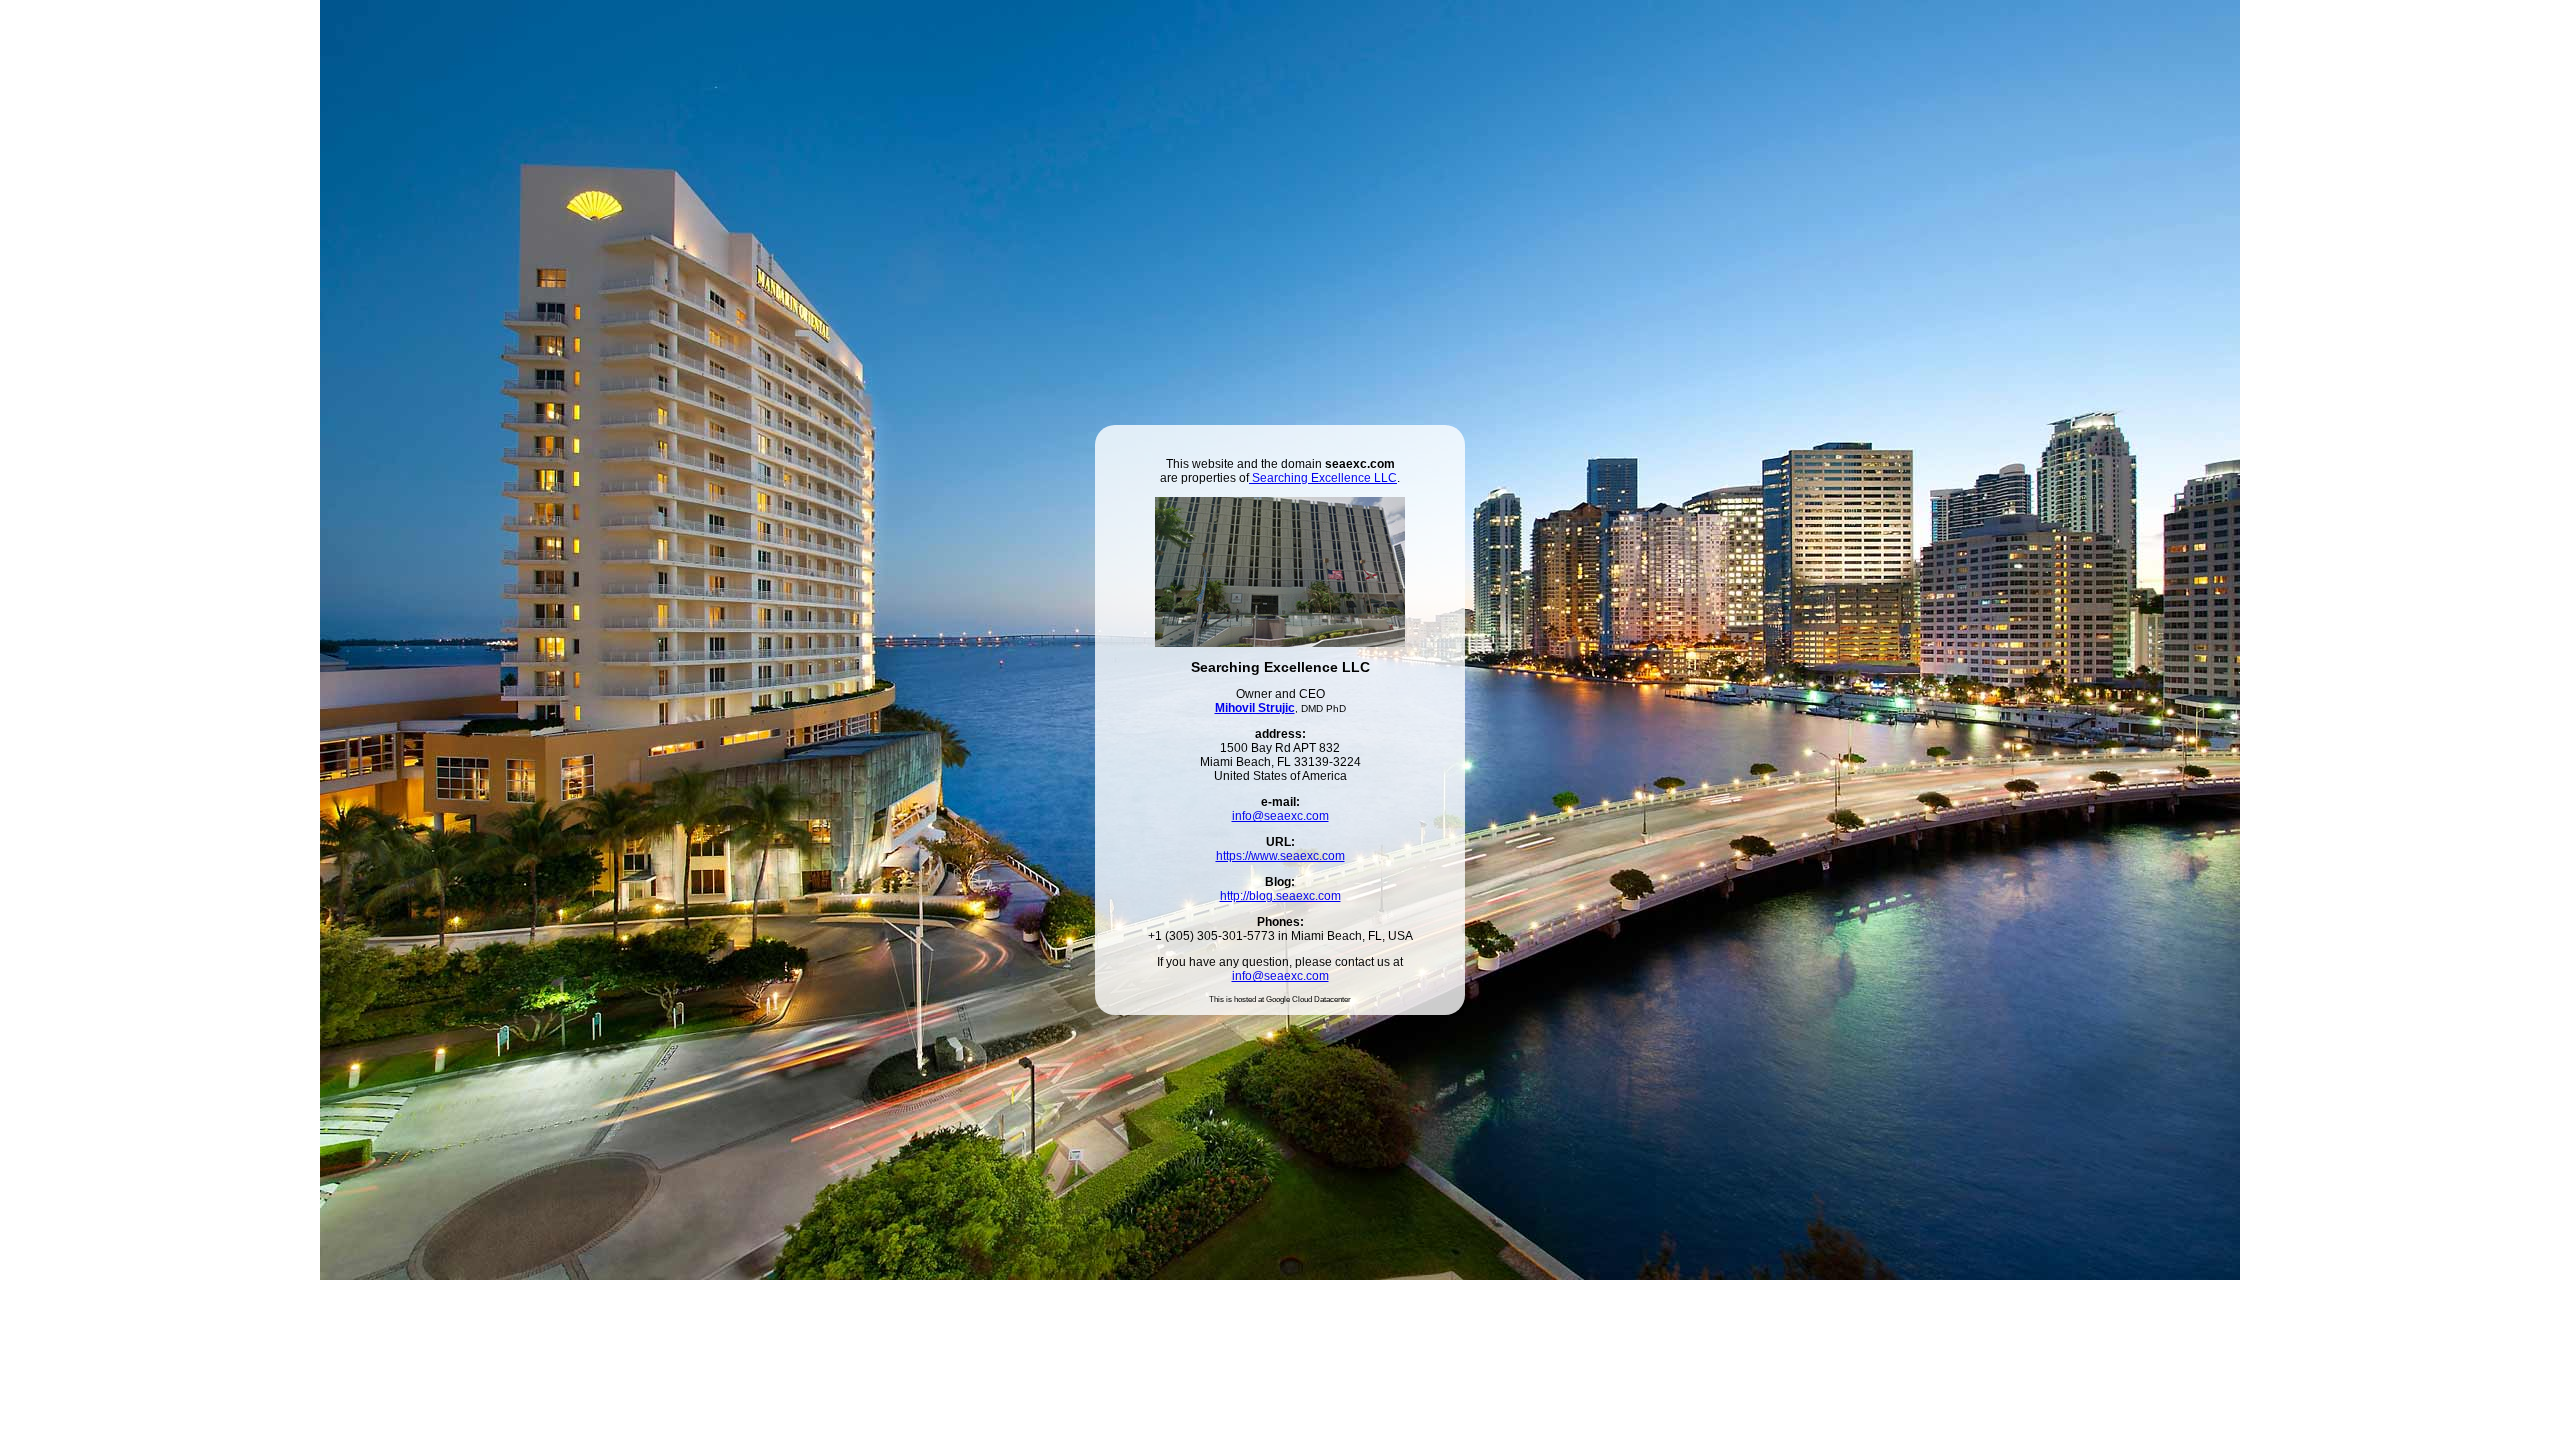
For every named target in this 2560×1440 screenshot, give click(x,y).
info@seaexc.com (1280, 816)
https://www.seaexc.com (1280, 856)
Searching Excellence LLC (1323, 478)
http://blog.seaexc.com (1280, 896)
